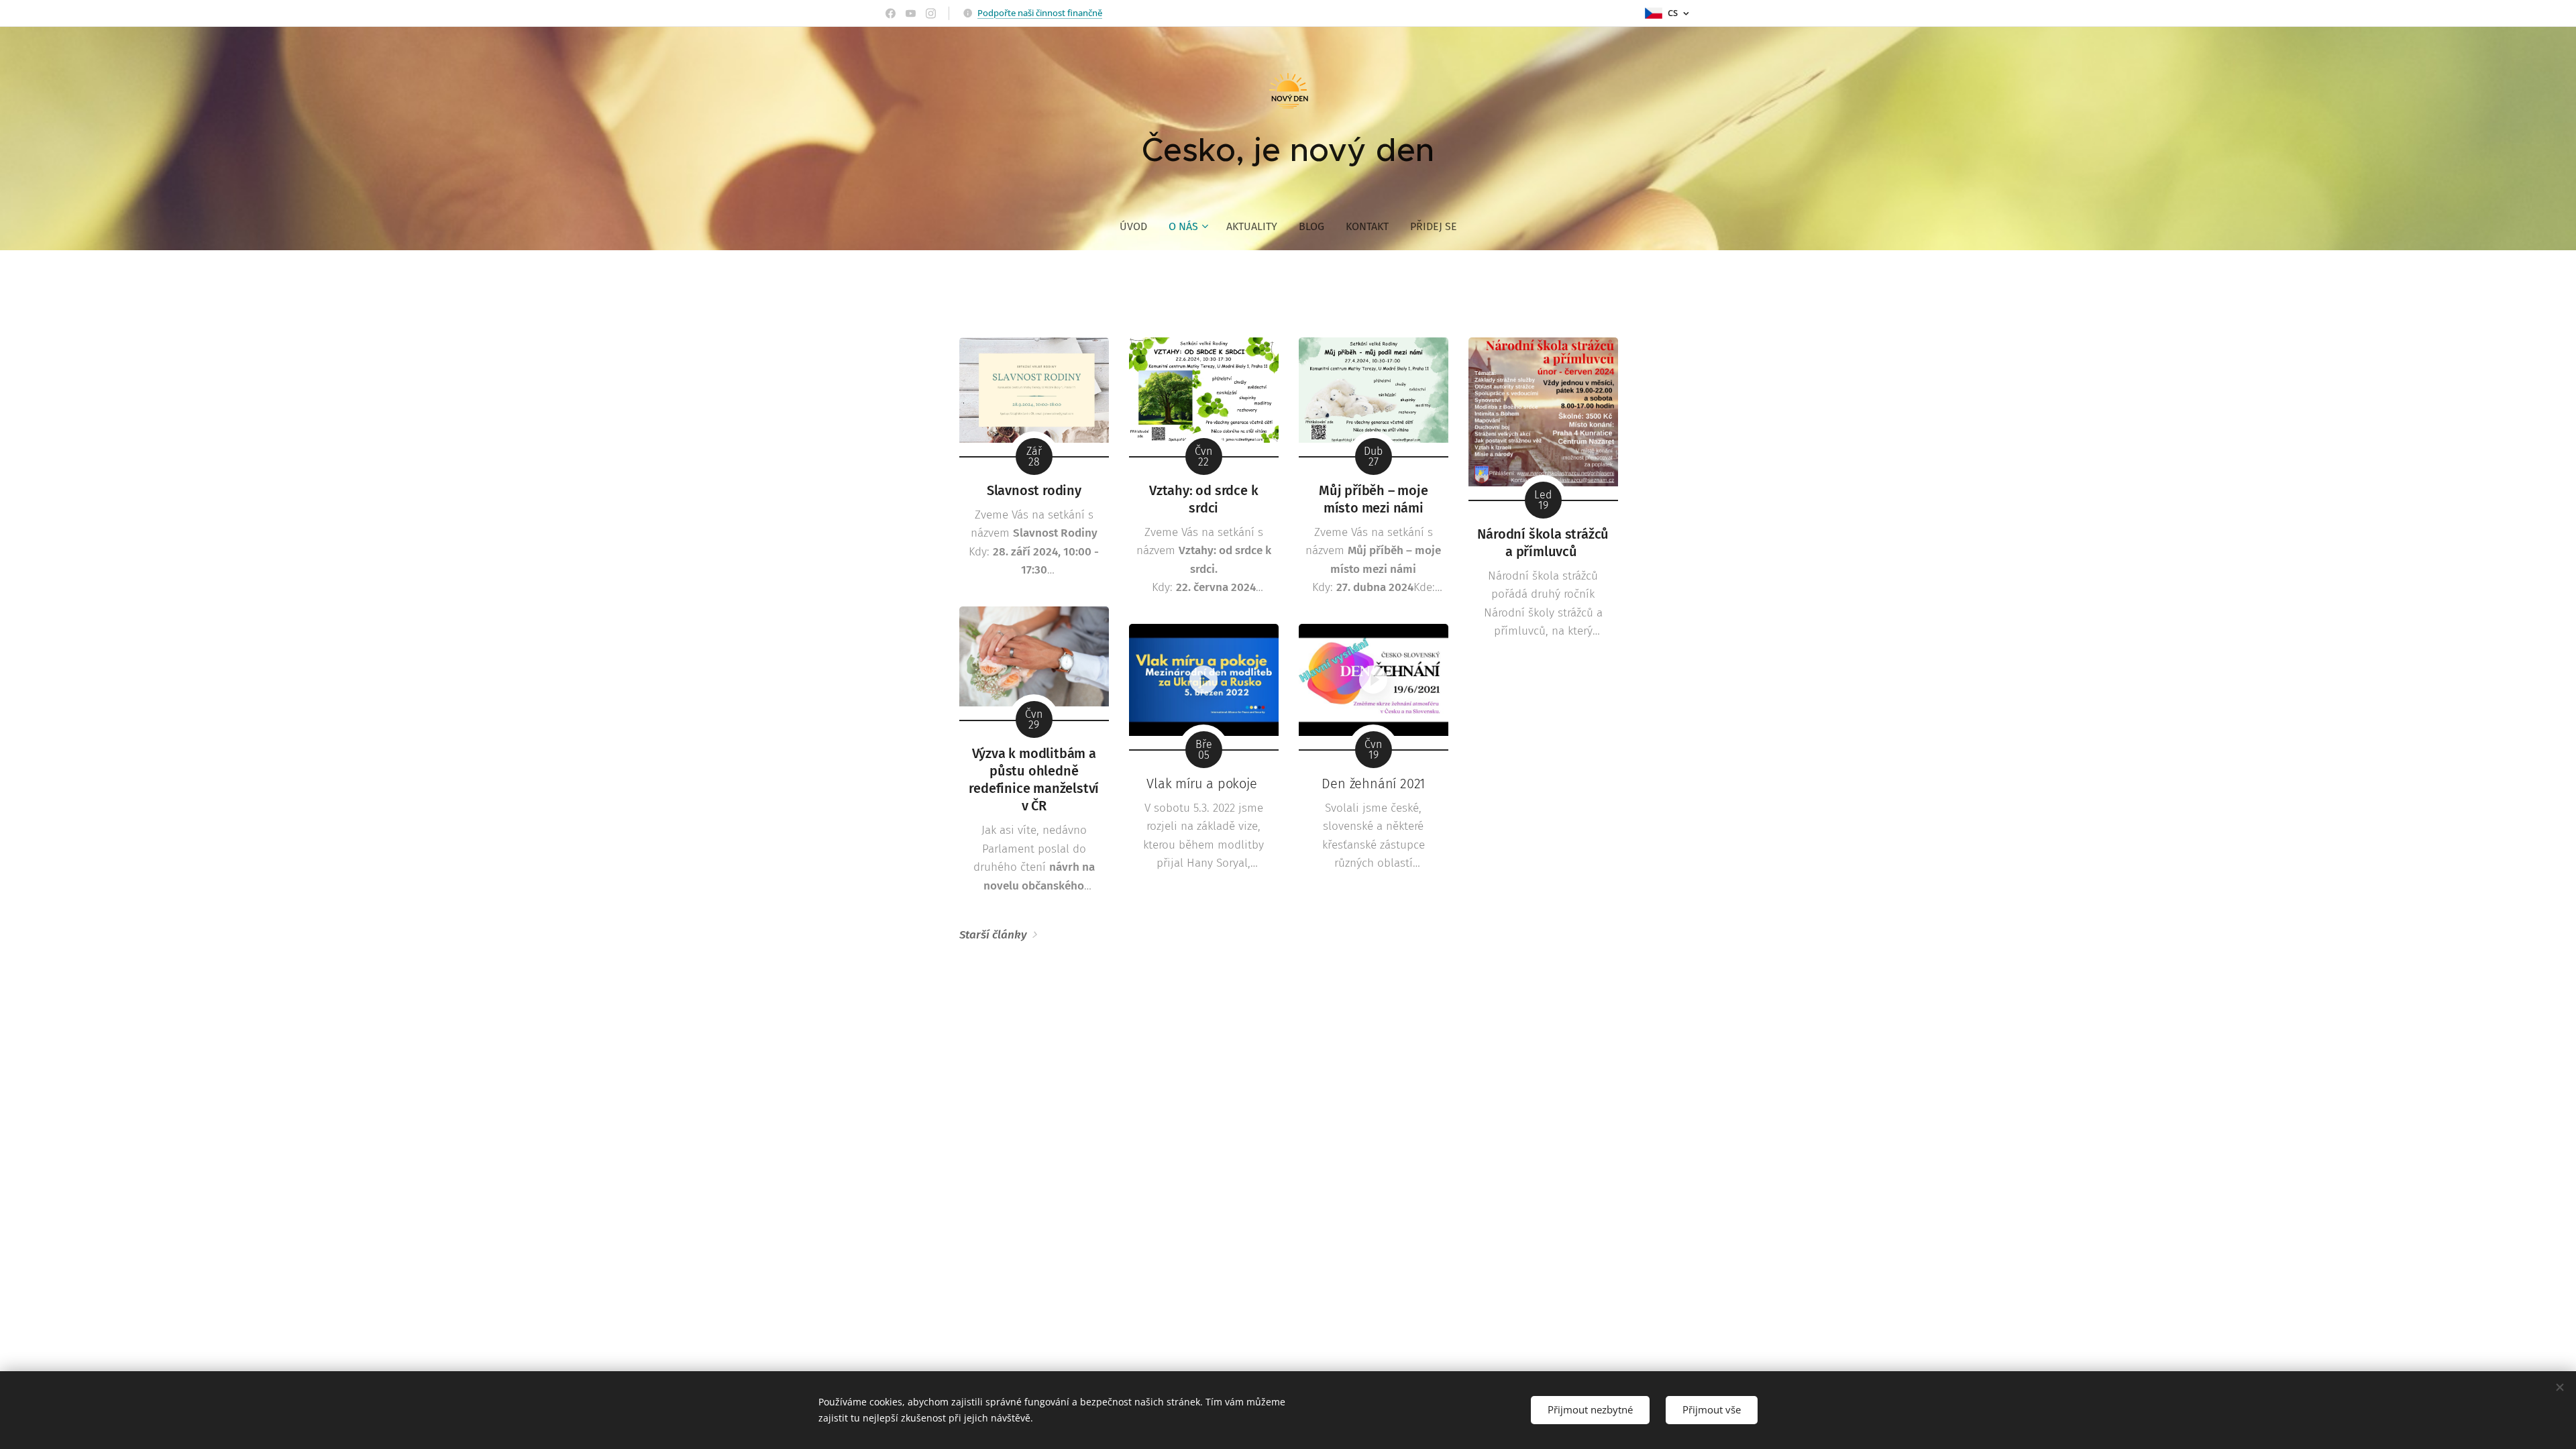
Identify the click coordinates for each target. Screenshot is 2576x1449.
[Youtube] (911, 13)
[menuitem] (1139, 227)
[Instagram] (931, 13)
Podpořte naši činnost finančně (1040, 13)
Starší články (993, 935)
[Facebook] (891, 13)
